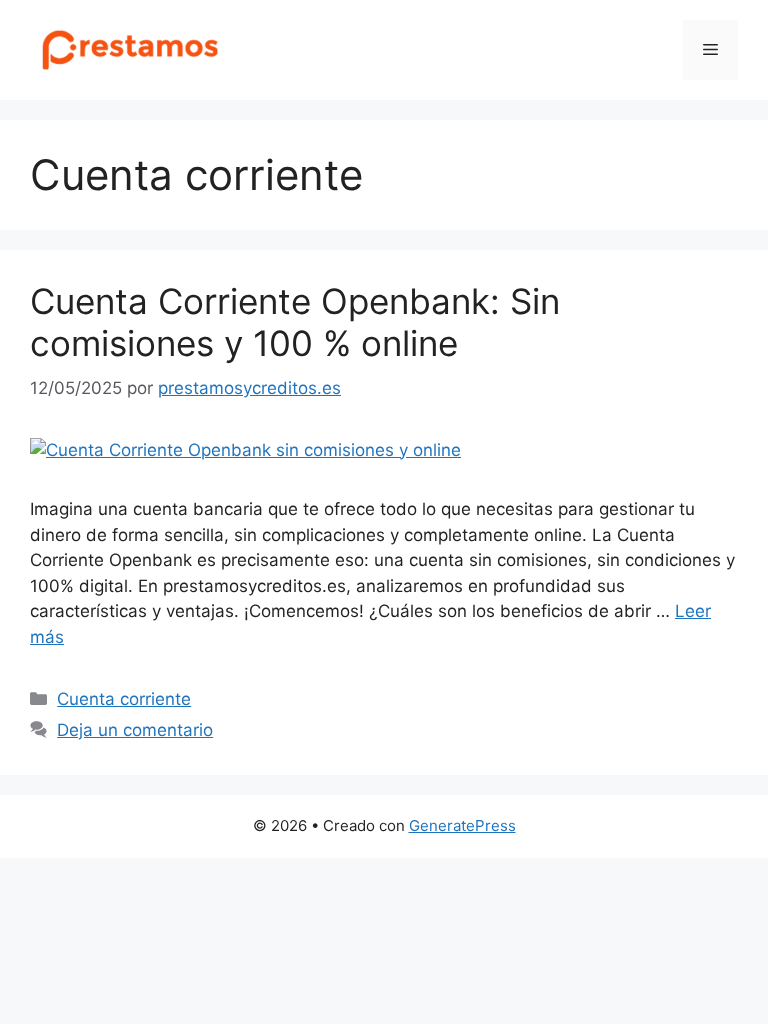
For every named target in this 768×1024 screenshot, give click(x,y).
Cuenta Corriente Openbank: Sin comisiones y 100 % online (295, 322)
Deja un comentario (135, 730)
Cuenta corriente (124, 699)
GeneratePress (462, 825)
